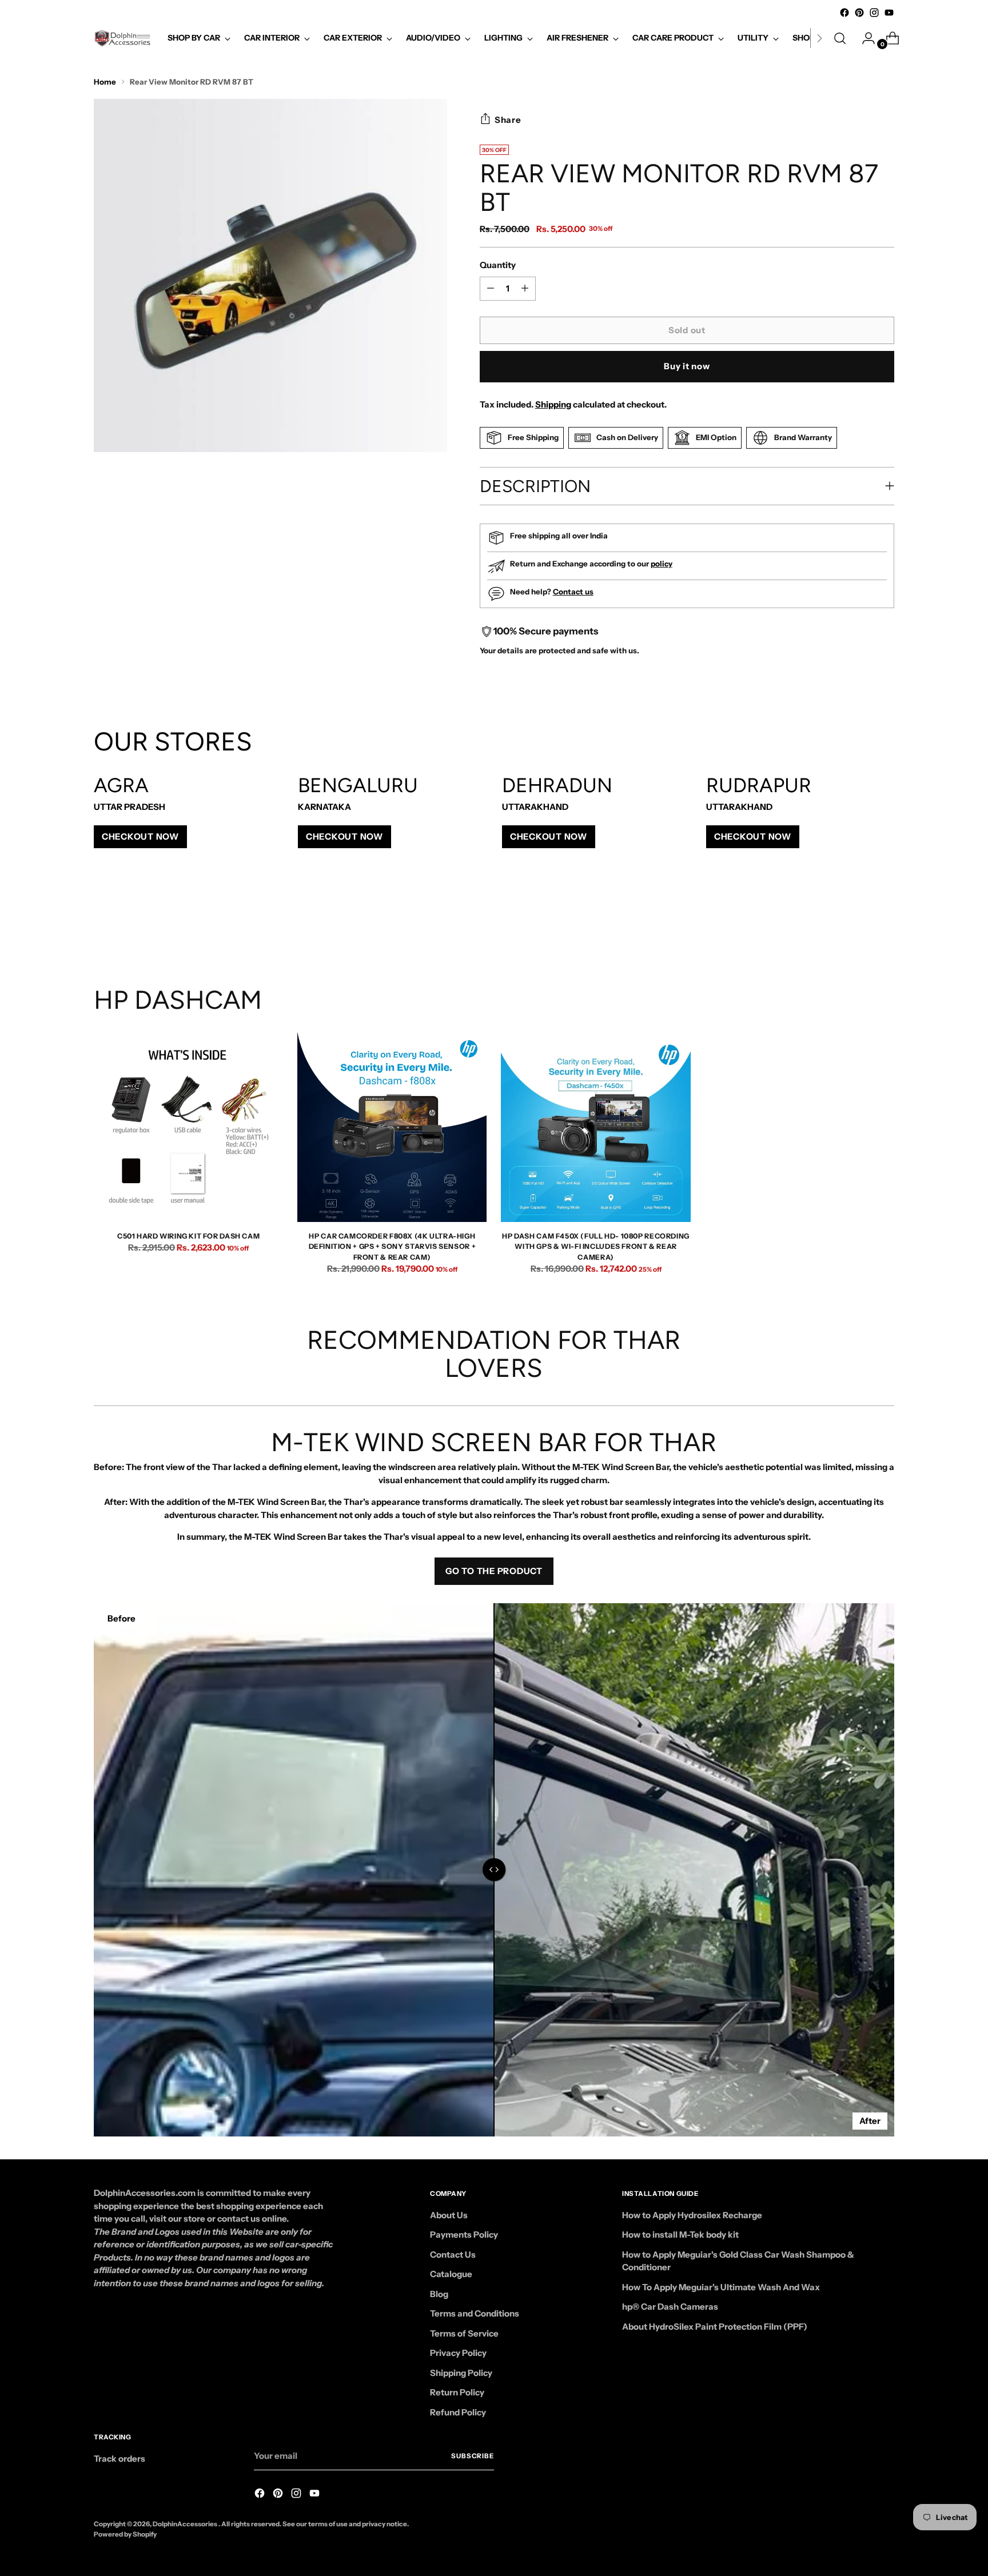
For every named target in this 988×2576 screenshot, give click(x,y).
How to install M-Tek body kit (680, 2234)
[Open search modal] (840, 38)
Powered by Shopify (125, 2534)
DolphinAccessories (186, 2524)
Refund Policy (458, 2412)
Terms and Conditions (475, 2313)
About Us (449, 2215)
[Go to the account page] (864, 38)
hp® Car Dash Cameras (670, 2307)
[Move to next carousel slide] (885, 924)
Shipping (553, 404)
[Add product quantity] (491, 289)
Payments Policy (464, 2234)
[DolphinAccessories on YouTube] (889, 13)
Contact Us (453, 2255)
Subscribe (473, 2456)
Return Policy (457, 2392)
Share (508, 120)
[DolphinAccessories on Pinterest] (859, 13)
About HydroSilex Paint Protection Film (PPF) (715, 2327)
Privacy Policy (458, 2353)
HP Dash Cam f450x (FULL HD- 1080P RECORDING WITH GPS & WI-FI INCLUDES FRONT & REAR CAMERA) (596, 1247)
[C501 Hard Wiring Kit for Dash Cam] (188, 1127)
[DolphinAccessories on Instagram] (874, 13)
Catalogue (451, 2274)
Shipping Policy (461, 2373)
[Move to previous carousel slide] (858, 924)
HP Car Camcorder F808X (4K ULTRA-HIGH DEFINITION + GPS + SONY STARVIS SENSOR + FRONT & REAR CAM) (393, 1247)
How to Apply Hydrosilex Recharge (692, 2215)
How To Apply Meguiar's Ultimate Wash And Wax (721, 2287)
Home (105, 82)
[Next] (819, 38)
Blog (439, 2294)
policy (662, 564)
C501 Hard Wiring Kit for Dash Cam (188, 1236)
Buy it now (687, 366)
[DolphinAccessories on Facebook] (844, 13)
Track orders (119, 2459)
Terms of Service (464, 2333)
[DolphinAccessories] (122, 38)
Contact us (573, 592)
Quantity (498, 265)
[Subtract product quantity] (525, 289)
